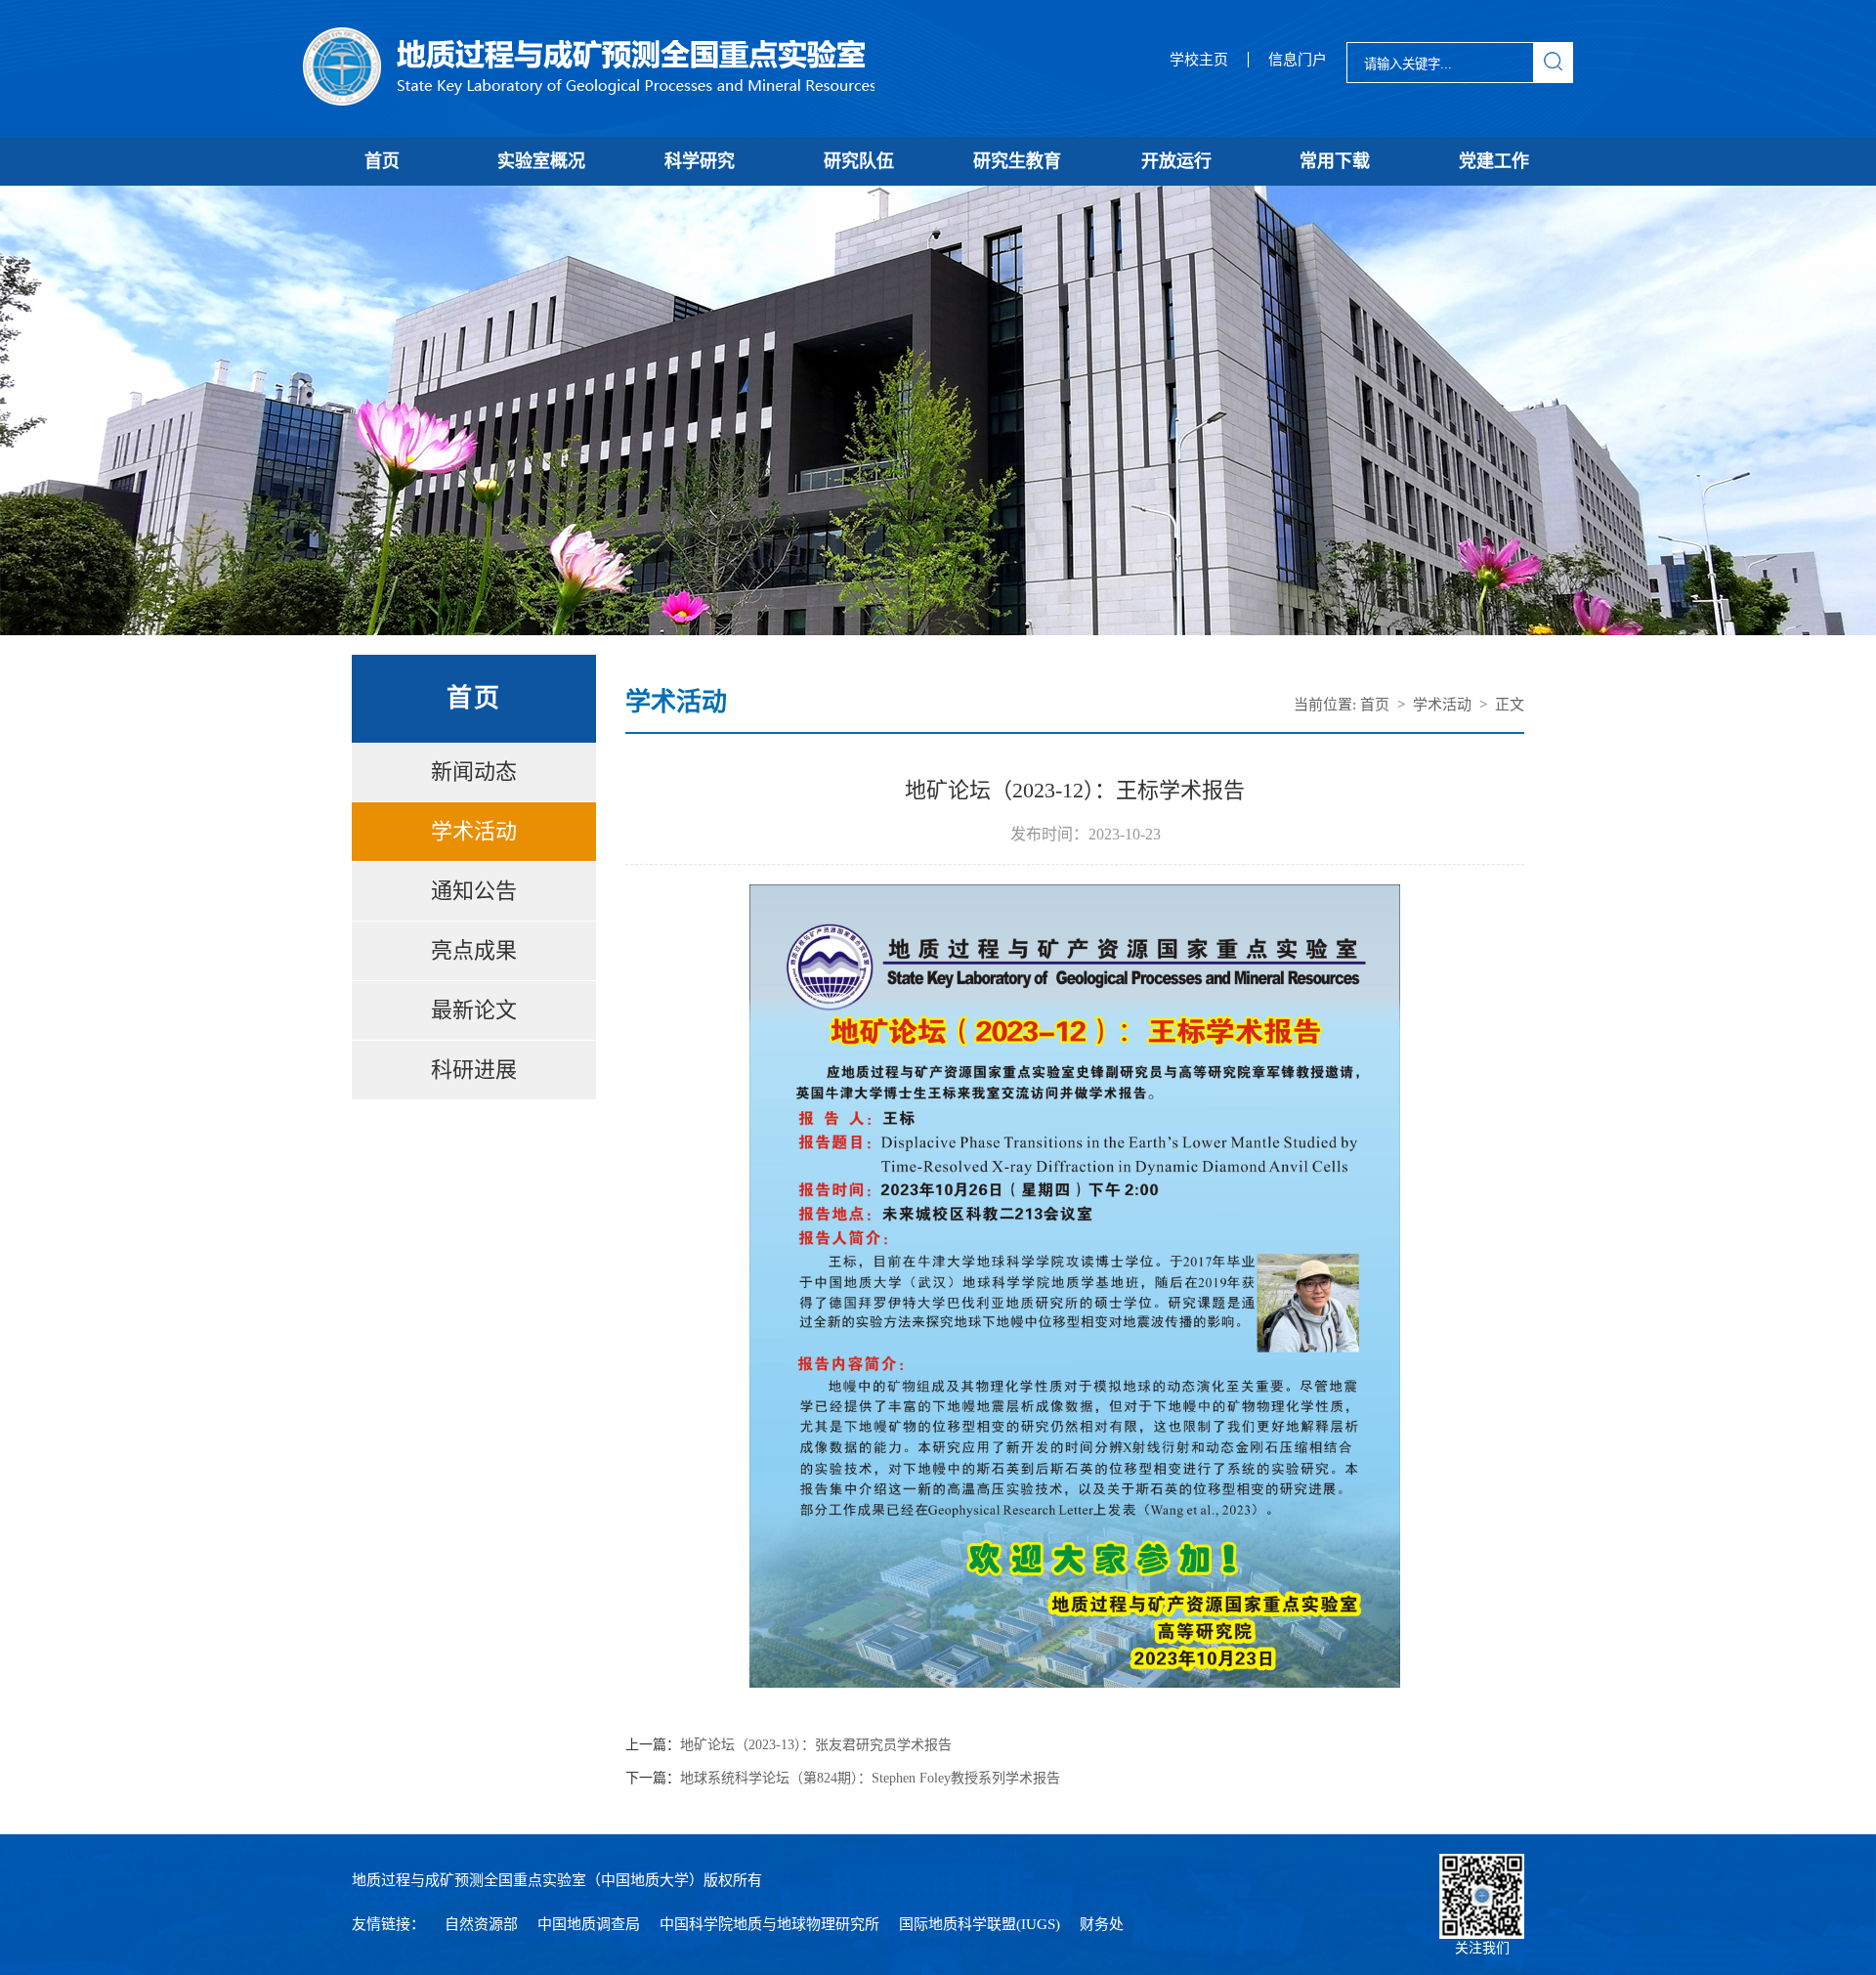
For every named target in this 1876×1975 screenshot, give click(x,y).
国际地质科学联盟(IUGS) (980, 1924)
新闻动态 (474, 772)
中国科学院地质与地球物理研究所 (769, 1924)
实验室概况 (541, 161)
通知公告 (474, 891)
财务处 (1102, 1924)
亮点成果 (474, 950)
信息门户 (1298, 60)
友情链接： (388, 1924)
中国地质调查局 (589, 1924)
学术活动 (474, 831)
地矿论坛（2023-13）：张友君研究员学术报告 (816, 1745)
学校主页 (1199, 60)
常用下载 (1335, 161)
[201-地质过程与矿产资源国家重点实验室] (589, 68)
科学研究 (700, 161)
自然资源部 (481, 1924)
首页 (382, 161)
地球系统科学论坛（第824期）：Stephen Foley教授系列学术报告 (870, 1779)
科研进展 (474, 1070)
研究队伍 (859, 161)
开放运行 (1176, 161)
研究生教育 (1017, 161)
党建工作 (1494, 161)
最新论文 (474, 1010)
